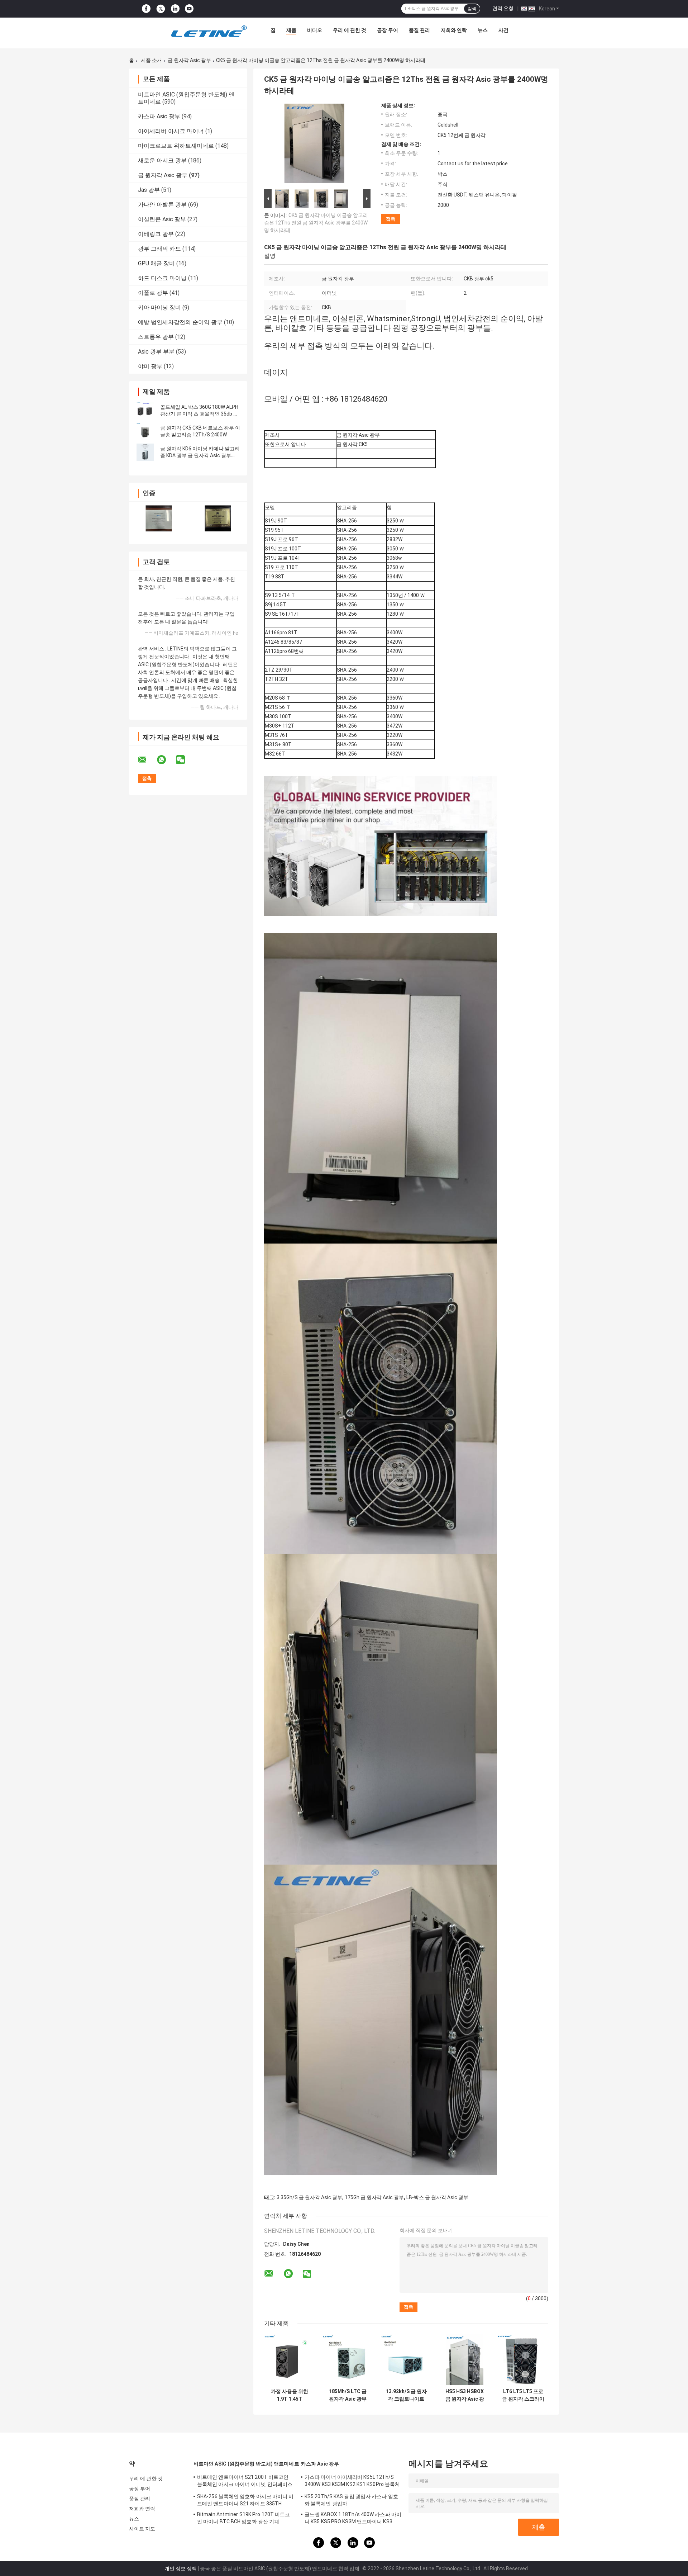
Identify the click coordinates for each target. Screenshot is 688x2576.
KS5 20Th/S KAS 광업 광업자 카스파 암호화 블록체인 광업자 (351, 2500)
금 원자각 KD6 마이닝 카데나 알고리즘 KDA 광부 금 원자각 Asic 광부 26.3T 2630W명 (200, 455)
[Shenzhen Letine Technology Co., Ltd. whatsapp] (166, 760)
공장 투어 (388, 30)
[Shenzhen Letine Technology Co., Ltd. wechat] (185, 760)
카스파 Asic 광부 (159, 116)
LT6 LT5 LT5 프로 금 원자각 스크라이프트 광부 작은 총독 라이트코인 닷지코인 (523, 2395)
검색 (472, 9)
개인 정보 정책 (181, 2568)
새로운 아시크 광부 (162, 160)
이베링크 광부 (156, 234)
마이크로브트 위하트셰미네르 (176, 146)
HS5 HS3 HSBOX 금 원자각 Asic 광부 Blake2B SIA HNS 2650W (465, 2395)
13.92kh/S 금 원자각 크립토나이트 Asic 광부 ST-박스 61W (406, 2395)
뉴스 (483, 30)
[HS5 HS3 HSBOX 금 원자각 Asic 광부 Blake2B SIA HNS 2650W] (465, 2360)
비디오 (315, 30)
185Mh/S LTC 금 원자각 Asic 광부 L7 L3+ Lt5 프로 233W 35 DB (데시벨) (348, 2395)
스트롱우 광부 (156, 337)
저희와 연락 (454, 30)
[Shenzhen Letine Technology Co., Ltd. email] (147, 760)
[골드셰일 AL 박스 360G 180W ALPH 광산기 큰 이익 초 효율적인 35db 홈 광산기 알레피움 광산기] (145, 411)
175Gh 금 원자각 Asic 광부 (374, 2197)
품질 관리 (419, 30)
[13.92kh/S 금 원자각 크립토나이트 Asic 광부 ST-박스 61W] (406, 2360)
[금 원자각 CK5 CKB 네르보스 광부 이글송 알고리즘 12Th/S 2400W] (145, 431)
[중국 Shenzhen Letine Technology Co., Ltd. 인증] (159, 518)
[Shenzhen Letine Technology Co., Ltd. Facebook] (146, 9)
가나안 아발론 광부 (162, 205)
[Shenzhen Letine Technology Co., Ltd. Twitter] (161, 9)
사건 (503, 30)
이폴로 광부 (153, 293)
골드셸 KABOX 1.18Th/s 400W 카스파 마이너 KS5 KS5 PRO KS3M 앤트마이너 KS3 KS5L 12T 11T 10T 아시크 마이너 (353, 2519)
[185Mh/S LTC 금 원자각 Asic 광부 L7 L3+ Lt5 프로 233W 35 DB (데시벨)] (348, 2360)
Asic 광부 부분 (156, 352)
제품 (291, 30)
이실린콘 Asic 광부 (162, 219)
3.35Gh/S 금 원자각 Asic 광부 (309, 2197)
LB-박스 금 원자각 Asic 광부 (437, 2197)
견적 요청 (503, 8)
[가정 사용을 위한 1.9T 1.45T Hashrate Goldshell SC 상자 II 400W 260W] (289, 2360)
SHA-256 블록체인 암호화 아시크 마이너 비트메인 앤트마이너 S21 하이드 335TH (245, 2500)
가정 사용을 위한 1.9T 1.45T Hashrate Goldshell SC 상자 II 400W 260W (289, 2395)
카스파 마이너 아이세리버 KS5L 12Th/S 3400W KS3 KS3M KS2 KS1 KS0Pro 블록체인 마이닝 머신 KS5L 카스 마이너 (352, 2482)
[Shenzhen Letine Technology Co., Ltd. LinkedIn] (175, 9)
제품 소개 (151, 60)
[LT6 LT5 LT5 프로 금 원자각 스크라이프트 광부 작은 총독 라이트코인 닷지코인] (523, 2360)
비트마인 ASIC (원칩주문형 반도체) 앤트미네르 (246, 2464)
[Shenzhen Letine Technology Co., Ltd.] (209, 32)
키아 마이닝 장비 (159, 307)
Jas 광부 (149, 190)
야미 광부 (150, 366)
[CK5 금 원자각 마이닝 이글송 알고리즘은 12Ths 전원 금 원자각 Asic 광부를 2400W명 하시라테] (314, 145)
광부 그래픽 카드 (159, 249)
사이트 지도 (142, 2529)
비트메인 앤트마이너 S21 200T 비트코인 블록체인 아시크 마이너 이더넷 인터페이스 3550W (245, 2482)
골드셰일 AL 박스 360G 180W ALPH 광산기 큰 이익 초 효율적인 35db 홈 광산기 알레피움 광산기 (199, 414)
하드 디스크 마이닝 (162, 278)
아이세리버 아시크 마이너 (171, 131)
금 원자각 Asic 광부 (189, 60)
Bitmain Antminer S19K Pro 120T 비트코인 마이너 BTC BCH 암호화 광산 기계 (243, 2518)
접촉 (391, 219)
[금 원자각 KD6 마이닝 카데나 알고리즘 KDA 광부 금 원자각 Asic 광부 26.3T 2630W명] (145, 452)
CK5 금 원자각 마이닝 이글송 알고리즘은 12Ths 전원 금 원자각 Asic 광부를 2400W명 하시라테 (316, 223)
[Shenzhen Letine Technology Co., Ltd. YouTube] (189, 9)
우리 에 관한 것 (350, 30)
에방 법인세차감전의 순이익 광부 (180, 322)
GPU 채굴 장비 (156, 263)
